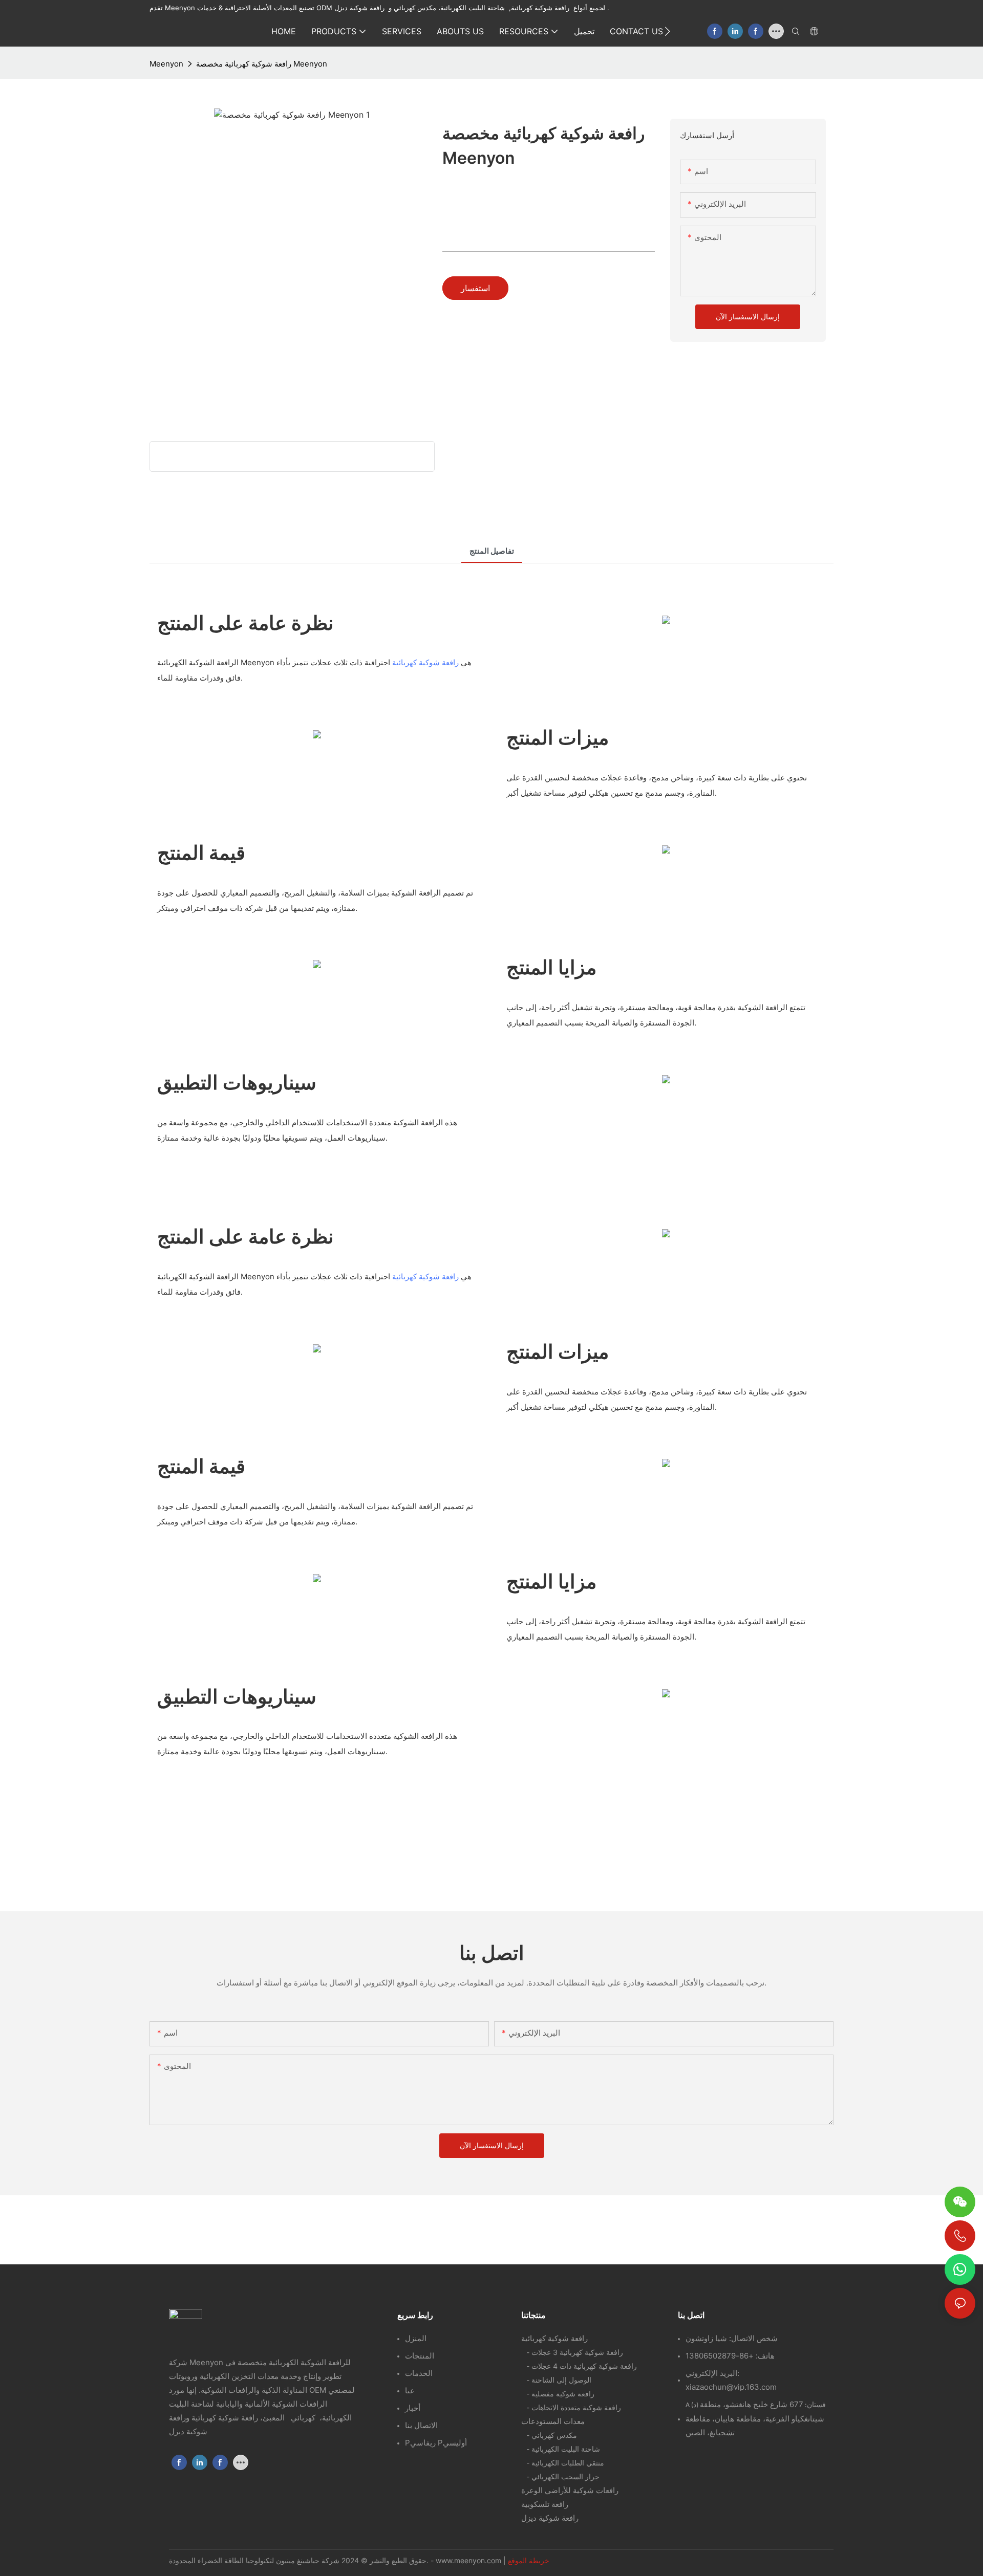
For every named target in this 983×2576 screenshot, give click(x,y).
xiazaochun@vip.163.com (731, 2387)
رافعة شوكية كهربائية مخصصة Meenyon (262, 64)
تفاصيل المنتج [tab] (492, 551)
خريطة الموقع (529, 2560)
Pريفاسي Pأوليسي (436, 2443)
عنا (410, 2391)
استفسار (475, 288)
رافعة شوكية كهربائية (425, 662)
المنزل (416, 2338)
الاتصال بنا (421, 2425)
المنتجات (420, 2356)
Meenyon (166, 64)
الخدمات (419, 2373)
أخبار (413, 2408)
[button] (667, 31)
